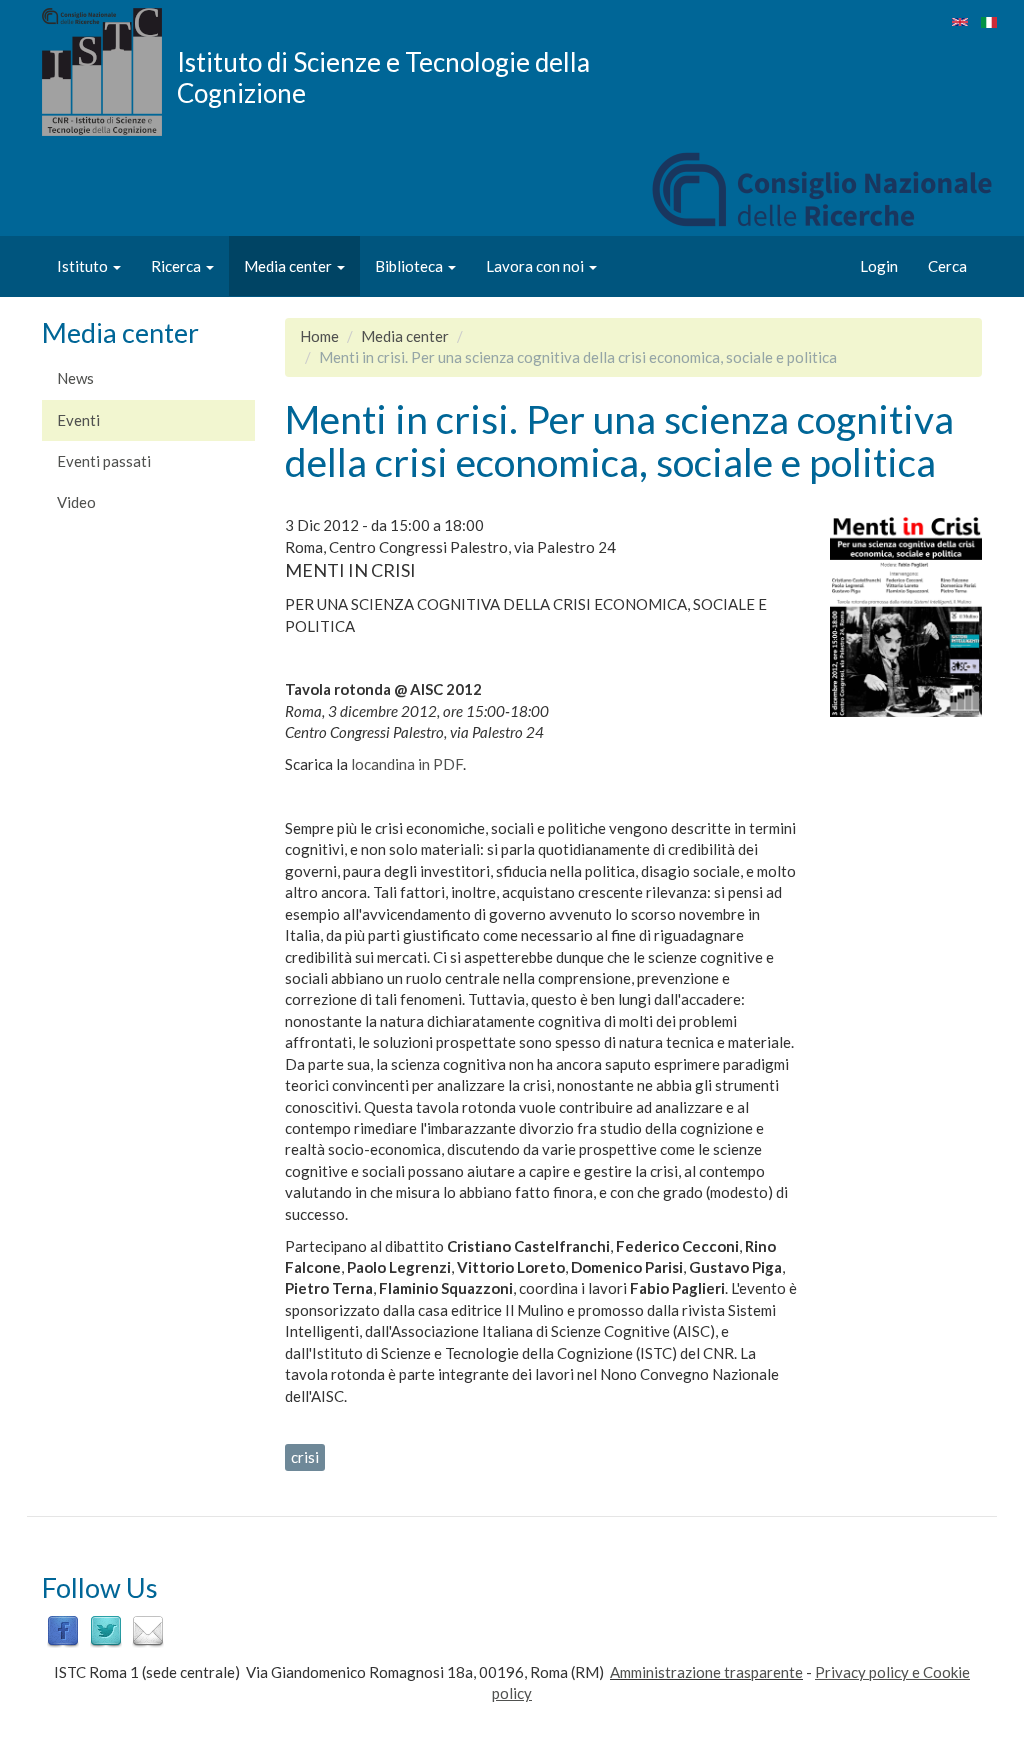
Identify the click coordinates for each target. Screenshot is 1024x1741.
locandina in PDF (407, 764)
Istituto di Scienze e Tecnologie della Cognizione (383, 77)
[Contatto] (148, 1630)
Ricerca (177, 266)
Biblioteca (410, 266)
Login (879, 266)
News (75, 378)
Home (319, 336)
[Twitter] (106, 1630)
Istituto (84, 266)
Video (76, 502)
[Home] (109, 72)
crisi (305, 1457)
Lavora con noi (536, 266)
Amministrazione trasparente (706, 1672)
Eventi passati (104, 461)
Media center (289, 266)
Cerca (947, 266)
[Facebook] (63, 1630)
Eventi (78, 420)
